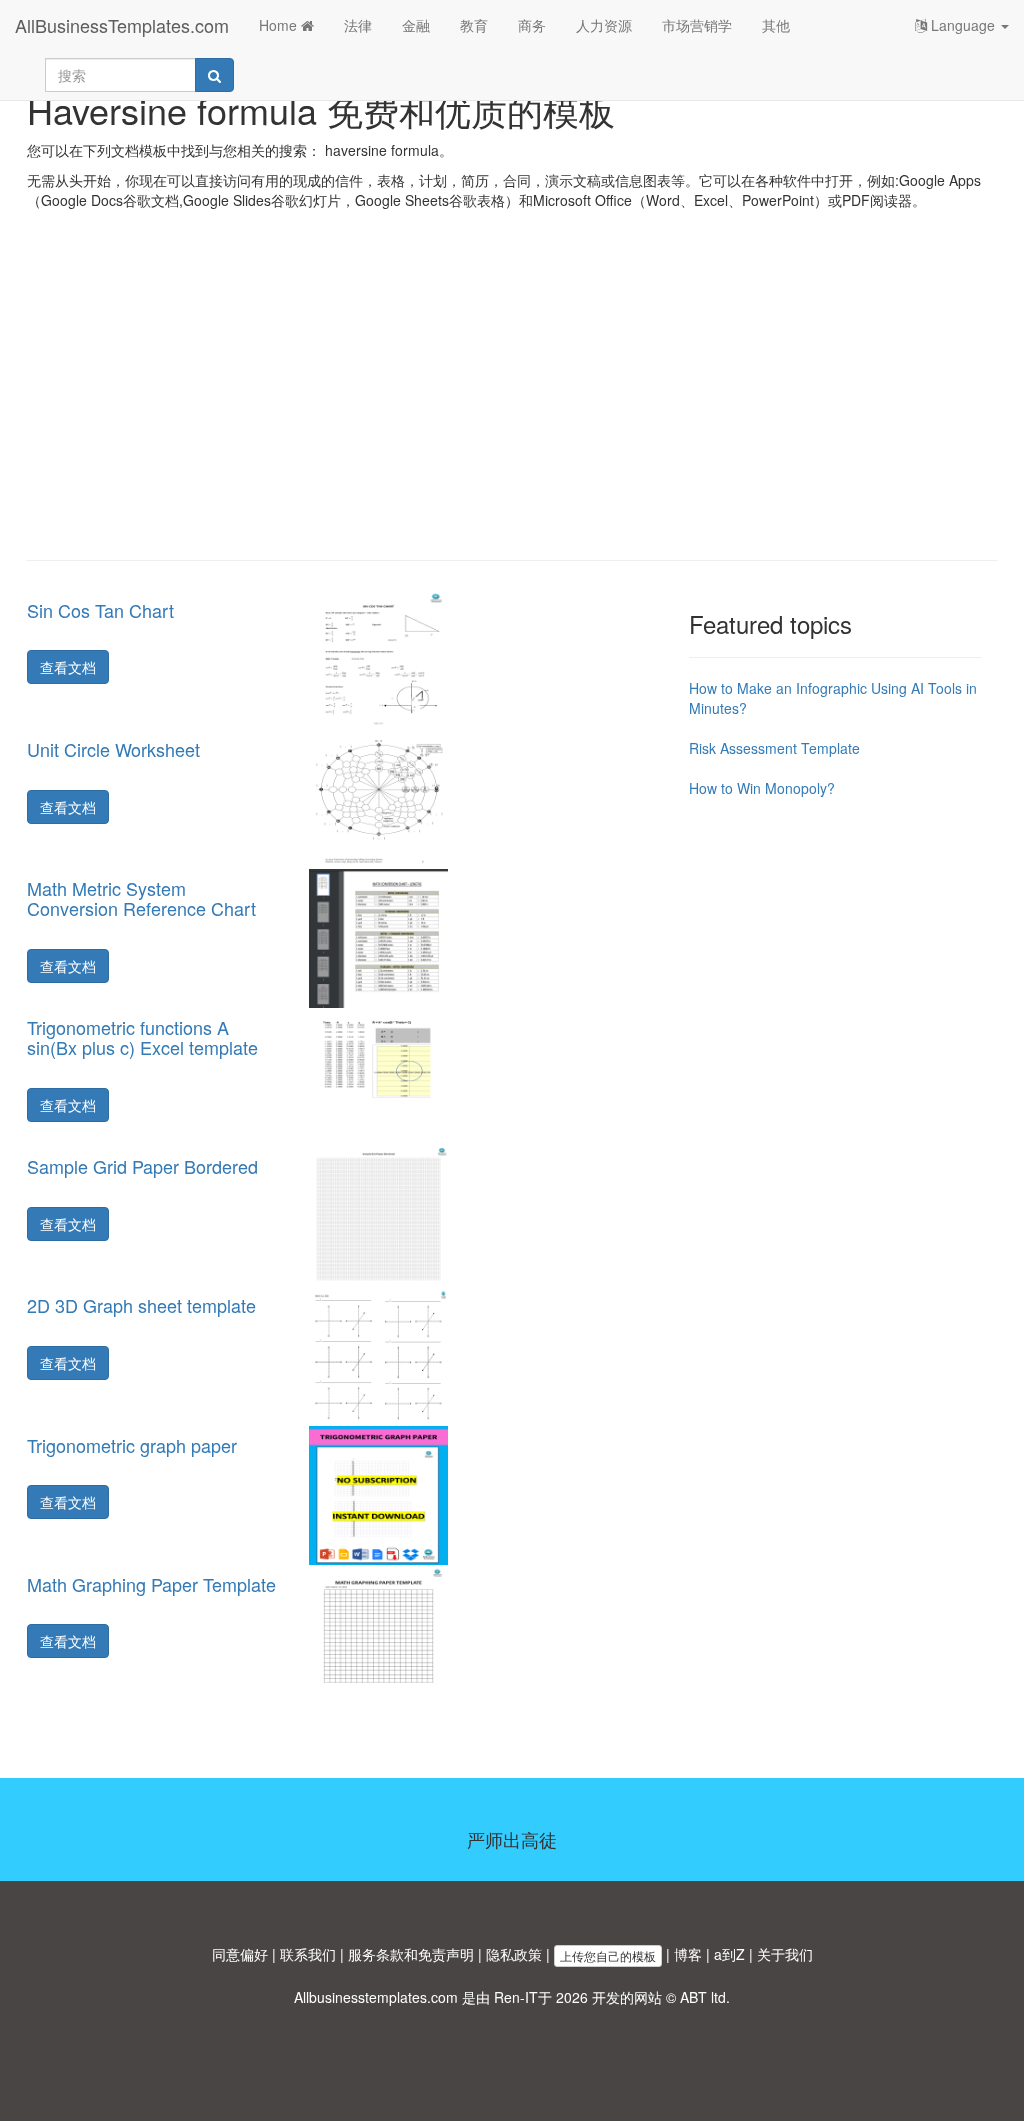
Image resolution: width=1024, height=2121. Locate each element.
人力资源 (604, 25)
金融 (416, 25)
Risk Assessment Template (774, 748)
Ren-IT (516, 1997)
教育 (474, 25)
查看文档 (68, 667)
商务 (532, 25)
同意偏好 (240, 1954)
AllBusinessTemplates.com (122, 25)
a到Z (729, 1954)
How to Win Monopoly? (762, 788)
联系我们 (308, 1954)
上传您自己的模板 (608, 1955)
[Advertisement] (512, 400)
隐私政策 (514, 1954)
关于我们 (785, 1954)
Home (280, 25)
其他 (776, 25)
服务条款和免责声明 (411, 1954)
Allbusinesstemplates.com (376, 1997)
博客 (688, 1954)
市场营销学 (697, 25)
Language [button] (963, 25)
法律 (358, 25)
